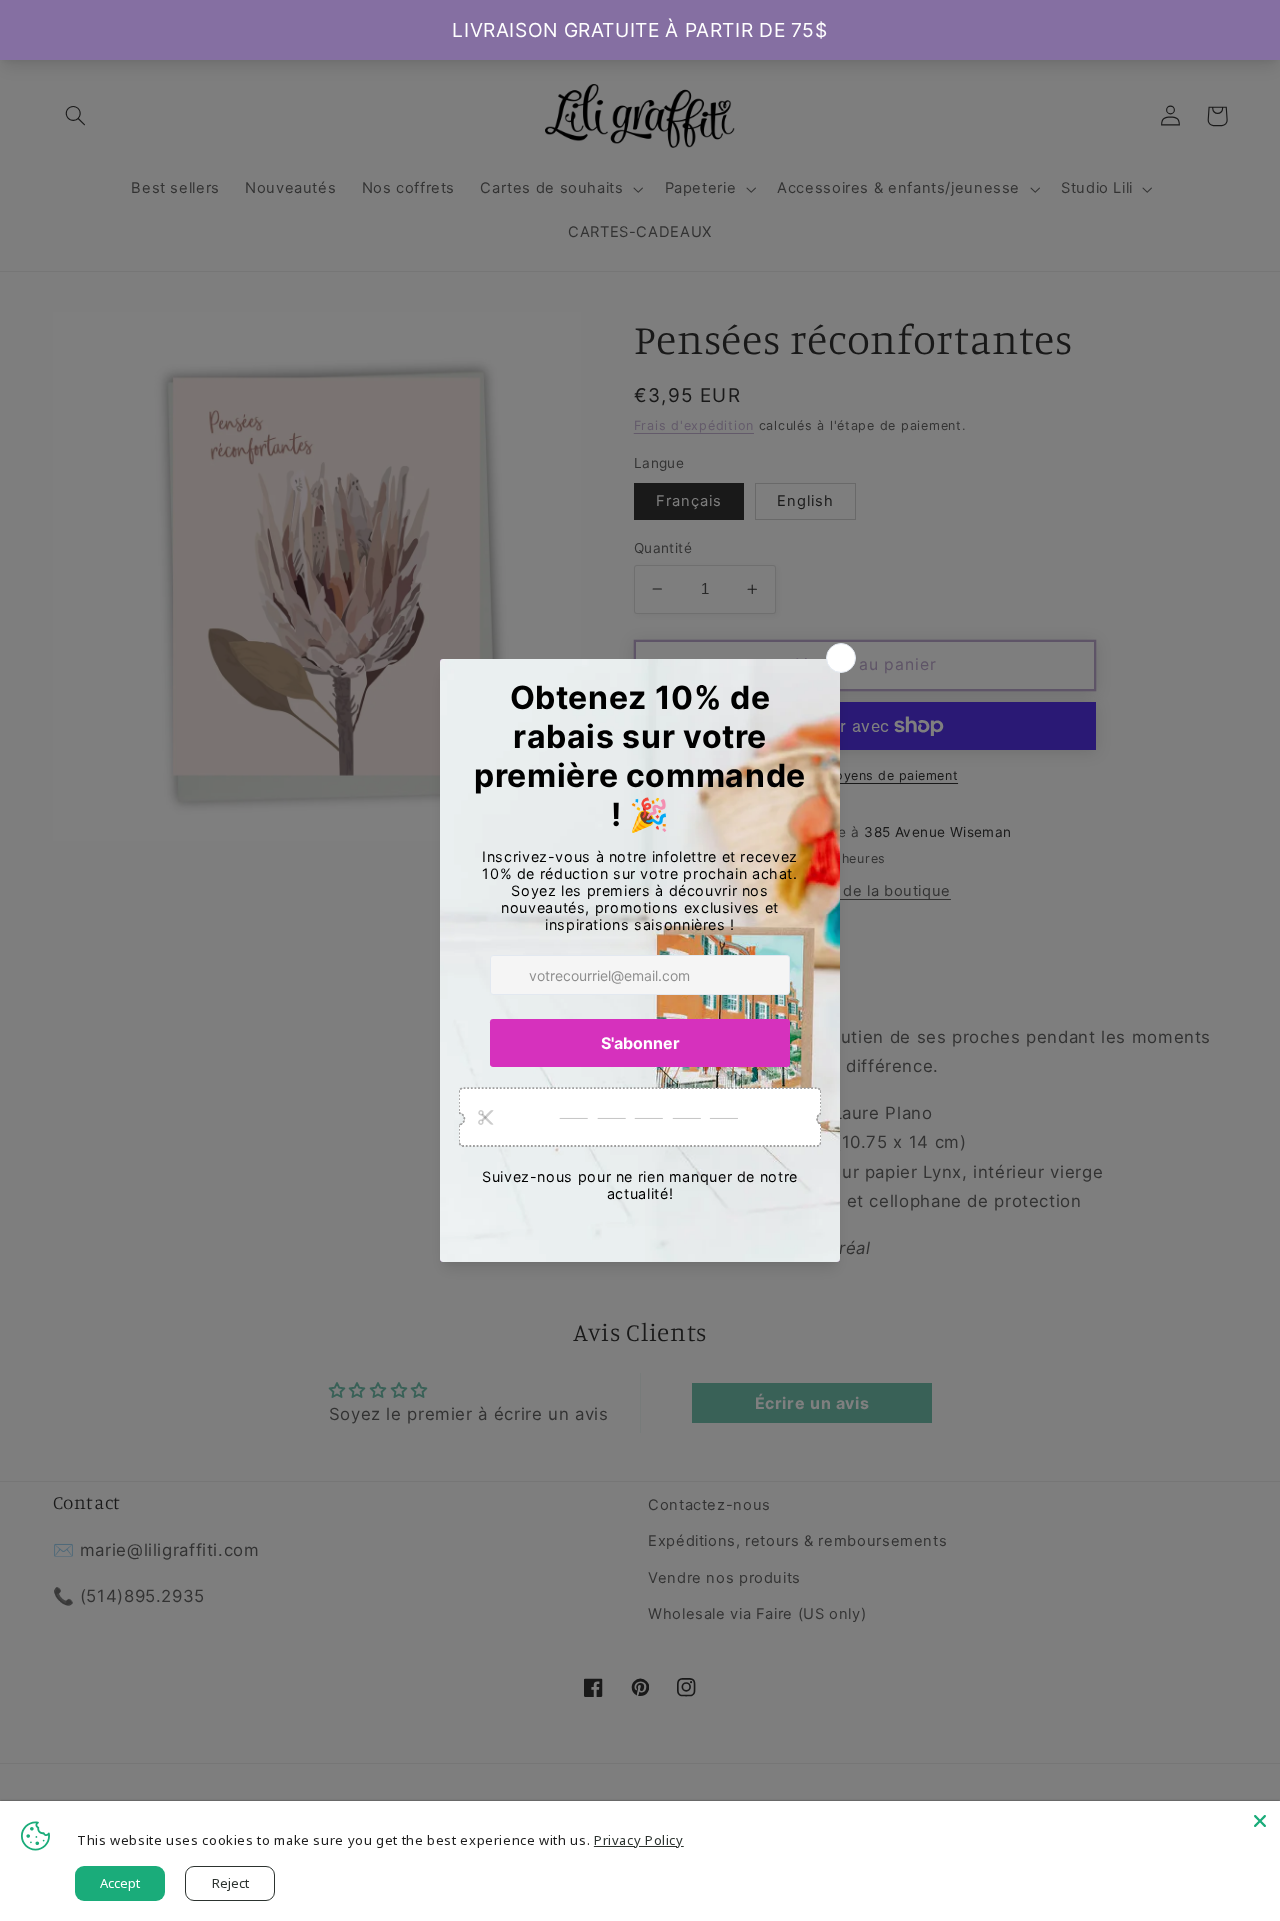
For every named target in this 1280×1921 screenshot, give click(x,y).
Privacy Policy (639, 1840)
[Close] (1260, 1821)
